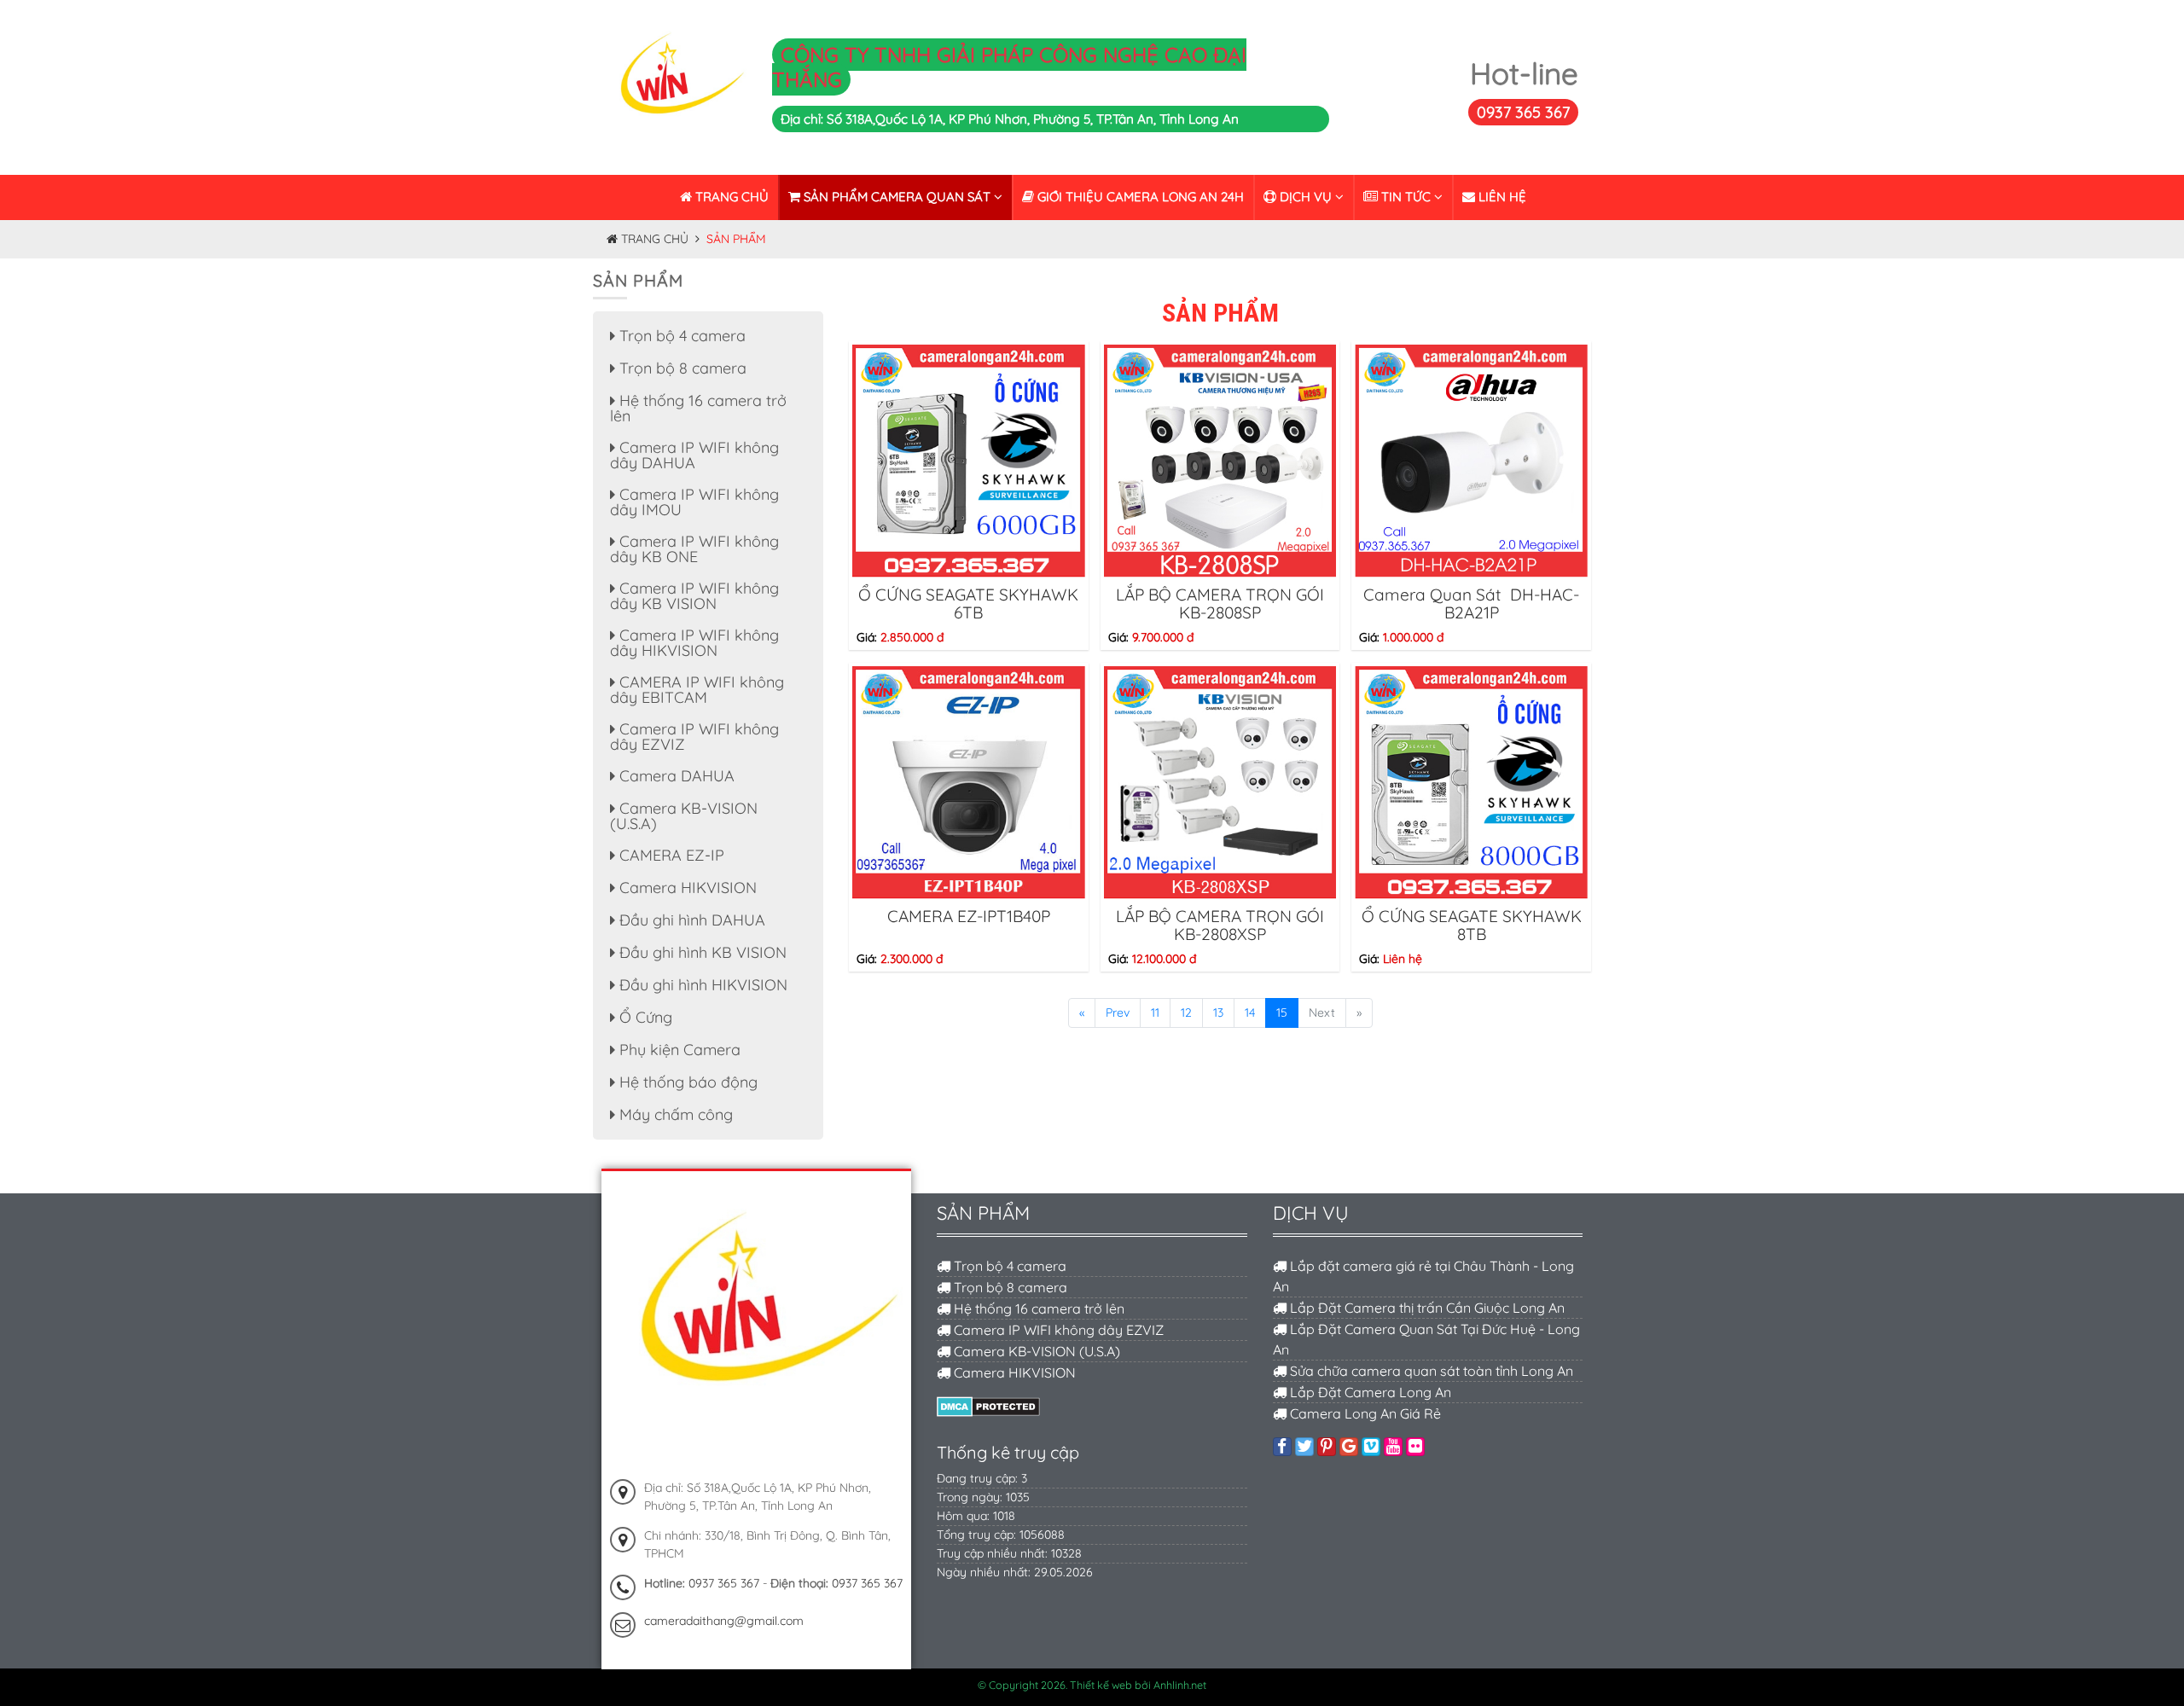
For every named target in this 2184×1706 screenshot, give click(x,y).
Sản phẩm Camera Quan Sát (897, 197)
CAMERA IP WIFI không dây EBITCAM (697, 690)
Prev (1118, 1013)
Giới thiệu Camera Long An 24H (1139, 197)
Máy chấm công (674, 1114)
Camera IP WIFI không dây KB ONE (694, 549)
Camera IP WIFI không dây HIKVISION (694, 643)
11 (1155, 1013)
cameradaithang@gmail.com (724, 1621)
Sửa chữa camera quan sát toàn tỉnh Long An (1430, 1371)
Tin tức (1406, 197)
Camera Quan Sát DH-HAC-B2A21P (1471, 603)
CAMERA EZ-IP (670, 855)
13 (1218, 1013)
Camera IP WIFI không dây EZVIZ (694, 737)
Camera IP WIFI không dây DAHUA (694, 455)
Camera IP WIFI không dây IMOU (694, 502)
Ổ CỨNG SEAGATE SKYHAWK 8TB (1472, 925)
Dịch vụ (1306, 197)
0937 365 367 (1523, 112)
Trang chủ (730, 197)
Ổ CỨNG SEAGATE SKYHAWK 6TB (968, 603)
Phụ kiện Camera (678, 1050)
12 (1186, 1013)
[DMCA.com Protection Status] (988, 1405)
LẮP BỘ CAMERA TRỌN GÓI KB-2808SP (1220, 603)
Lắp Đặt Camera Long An (1369, 1392)
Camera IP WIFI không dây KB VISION (694, 596)
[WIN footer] (756, 1325)
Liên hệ (1501, 197)
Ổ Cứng (644, 1017)
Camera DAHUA (675, 776)
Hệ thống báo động (686, 1082)
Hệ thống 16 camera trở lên (698, 408)
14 (1250, 1013)
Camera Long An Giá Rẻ (1364, 1413)
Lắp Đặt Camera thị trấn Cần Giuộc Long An (1426, 1308)
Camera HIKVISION (686, 888)
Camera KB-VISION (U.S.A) (684, 816)
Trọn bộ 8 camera (681, 368)
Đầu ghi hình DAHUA (690, 920)
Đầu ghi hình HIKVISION (701, 985)
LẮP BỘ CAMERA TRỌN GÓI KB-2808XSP (1220, 925)
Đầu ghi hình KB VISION (701, 952)
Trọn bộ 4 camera (680, 336)
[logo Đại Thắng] (676, 86)
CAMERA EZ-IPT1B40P (969, 916)
